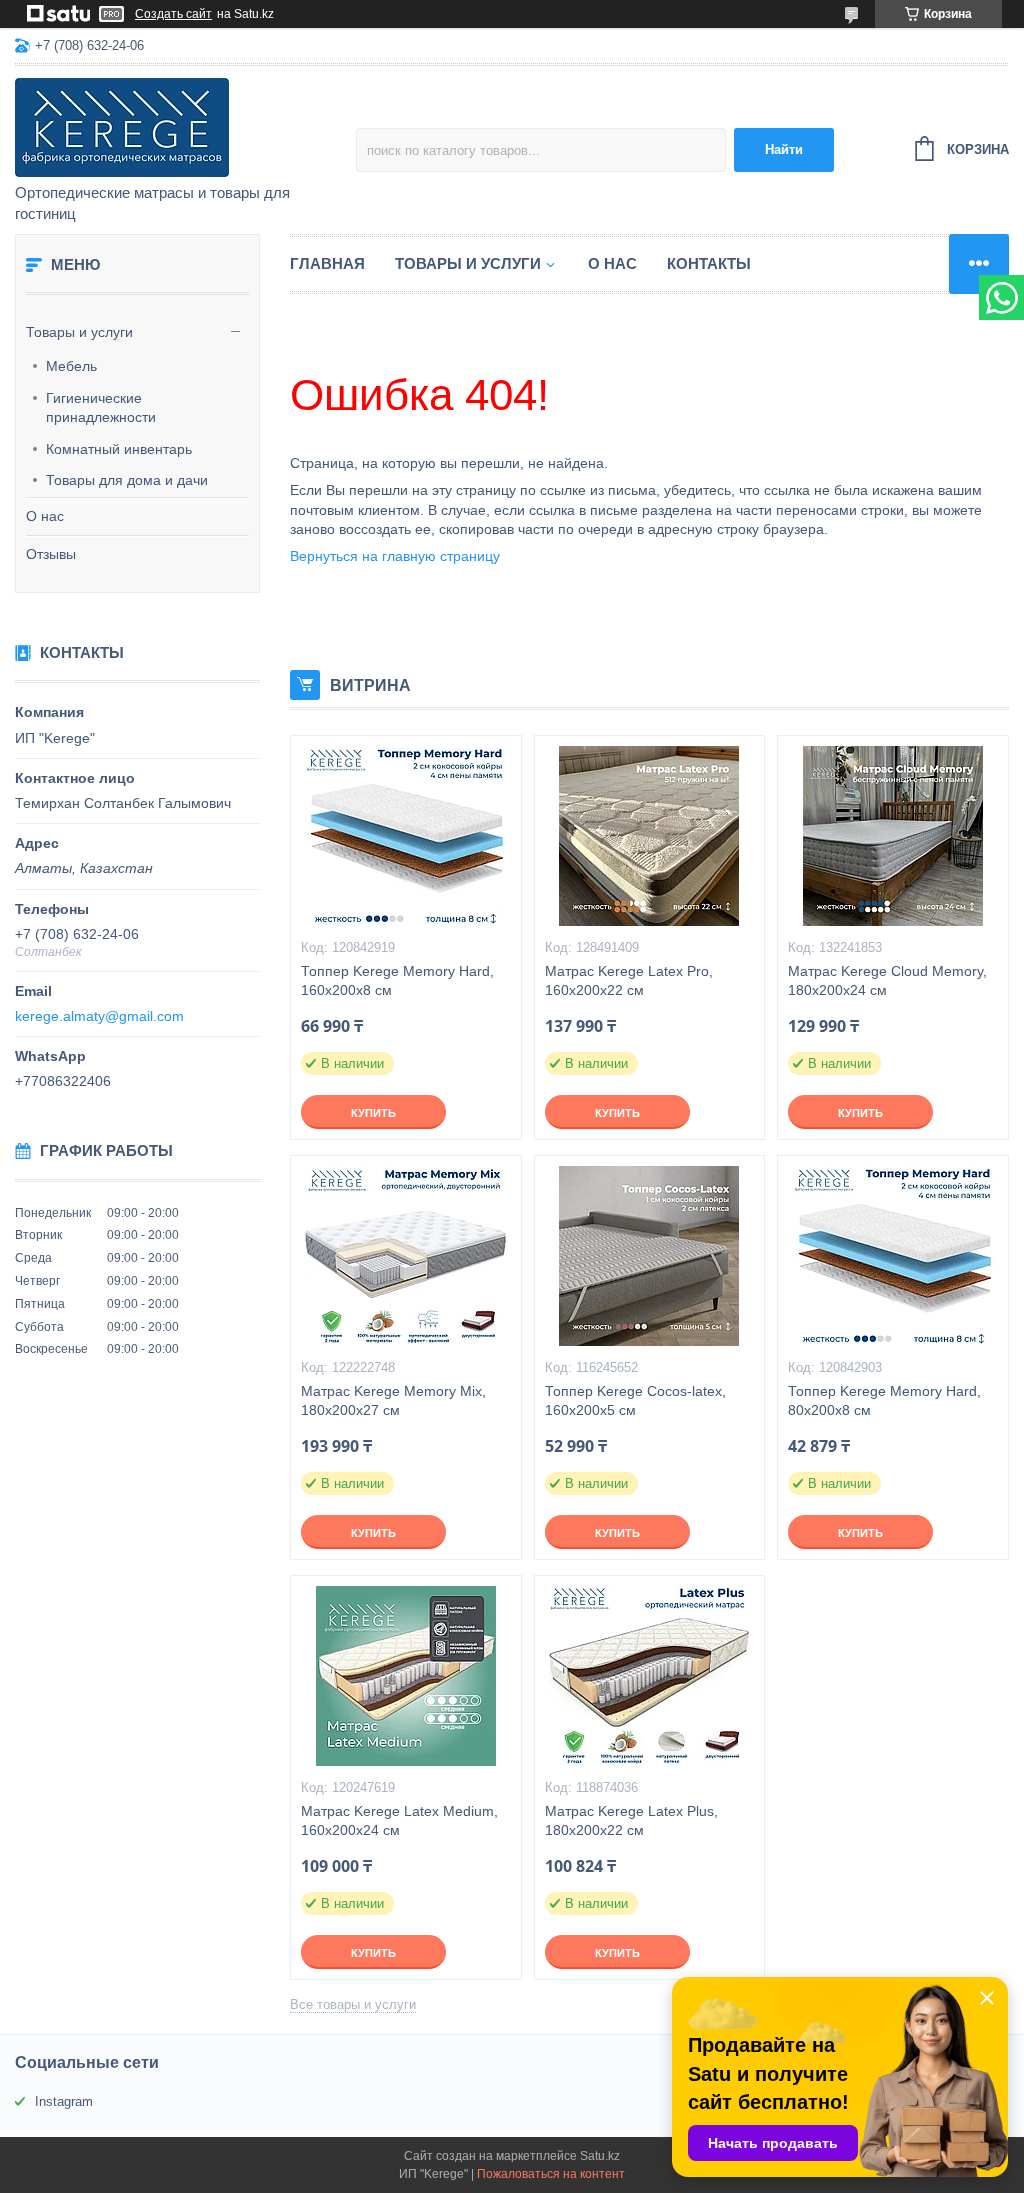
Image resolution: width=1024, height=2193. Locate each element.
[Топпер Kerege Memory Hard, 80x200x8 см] (893, 1256)
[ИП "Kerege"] (185, 126)
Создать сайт (173, 14)
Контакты (709, 263)
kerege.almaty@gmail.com (99, 1016)
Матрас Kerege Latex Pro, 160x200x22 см (629, 980)
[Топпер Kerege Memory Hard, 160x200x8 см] (406, 836)
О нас (45, 516)
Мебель (71, 366)
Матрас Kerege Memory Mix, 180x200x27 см (393, 1400)
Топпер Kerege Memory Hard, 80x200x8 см (884, 1400)
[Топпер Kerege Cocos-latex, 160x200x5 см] (650, 1256)
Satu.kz (600, 2156)
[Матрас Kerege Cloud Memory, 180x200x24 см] (893, 836)
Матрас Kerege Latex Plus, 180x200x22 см (631, 1820)
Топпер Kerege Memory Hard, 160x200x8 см (397, 980)
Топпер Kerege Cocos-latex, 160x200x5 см (635, 1400)
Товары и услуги (79, 332)
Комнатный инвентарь (119, 449)
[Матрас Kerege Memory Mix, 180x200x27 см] (406, 1256)
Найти (784, 149)
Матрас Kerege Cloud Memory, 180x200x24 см (887, 980)
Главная (327, 263)
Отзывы (51, 554)
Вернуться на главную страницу (395, 556)
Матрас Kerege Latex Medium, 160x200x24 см (399, 1820)
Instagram (64, 2101)
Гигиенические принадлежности (101, 408)
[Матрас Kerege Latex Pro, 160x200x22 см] (650, 836)
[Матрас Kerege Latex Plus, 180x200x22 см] (650, 1676)
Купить (373, 1113)
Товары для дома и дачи (127, 480)
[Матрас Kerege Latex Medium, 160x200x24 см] (406, 1676)
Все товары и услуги (353, 2004)
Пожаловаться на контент (551, 2174)
